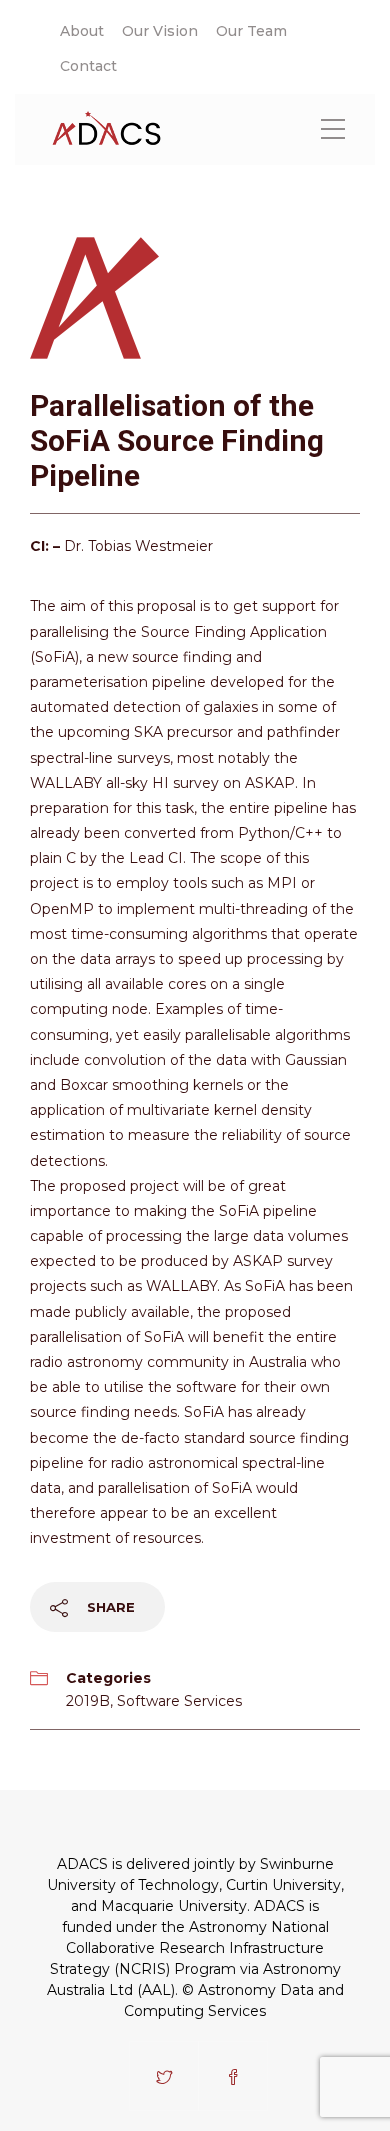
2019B (88, 1701)
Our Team (251, 31)
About (82, 31)
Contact (88, 66)
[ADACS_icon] (97, 295)
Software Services (179, 1701)
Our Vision (160, 31)
